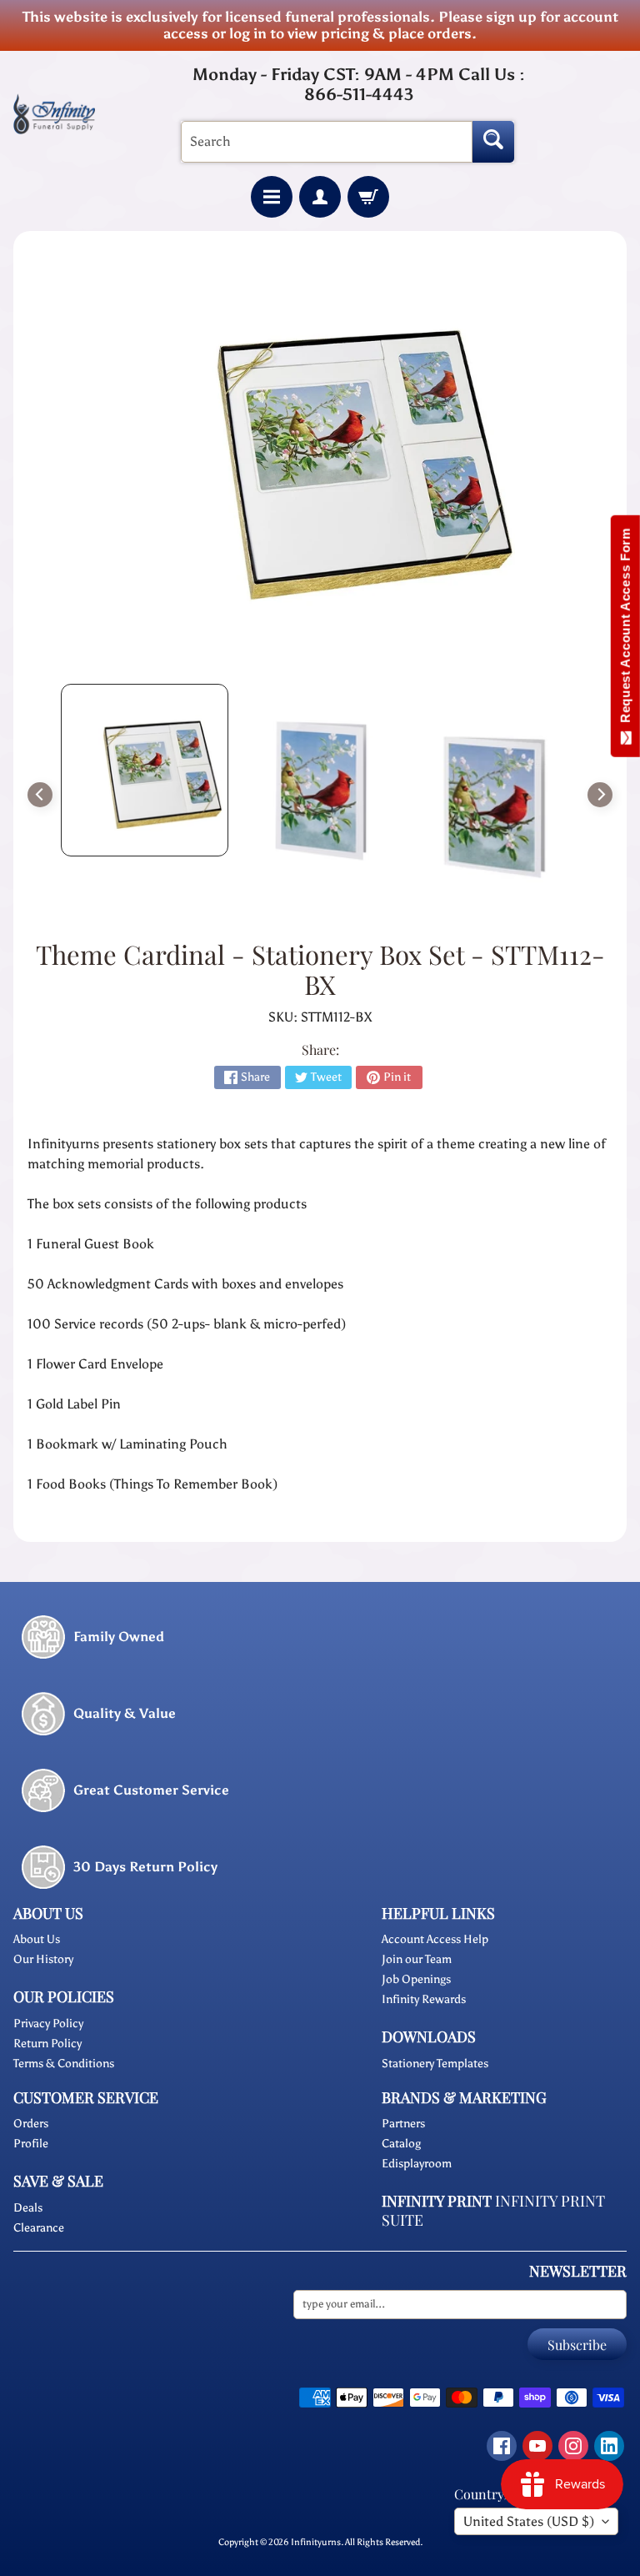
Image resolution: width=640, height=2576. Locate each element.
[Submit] (493, 142)
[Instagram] (573, 2446)
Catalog (401, 2144)
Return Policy (47, 2044)
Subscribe (577, 2345)
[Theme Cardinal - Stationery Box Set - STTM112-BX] (145, 770)
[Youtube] (537, 2446)
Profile (31, 2144)
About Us (37, 1939)
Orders (31, 2124)
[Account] (320, 197)
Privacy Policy (48, 2024)
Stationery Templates (435, 2064)
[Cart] (368, 197)
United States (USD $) (529, 2521)
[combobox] (327, 142)
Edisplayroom (417, 2164)
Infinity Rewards (424, 1999)
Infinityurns (316, 2542)
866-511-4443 (359, 94)
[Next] (600, 795)
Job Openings (416, 1979)
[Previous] (40, 795)
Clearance (39, 2228)
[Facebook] (502, 2446)
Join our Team (417, 1959)
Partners (403, 2124)
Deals (28, 2208)
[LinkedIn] (609, 2446)
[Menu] (272, 197)
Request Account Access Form (625, 629)
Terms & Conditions (64, 2064)
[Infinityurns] (54, 113)
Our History (43, 1959)
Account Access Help (435, 1939)
